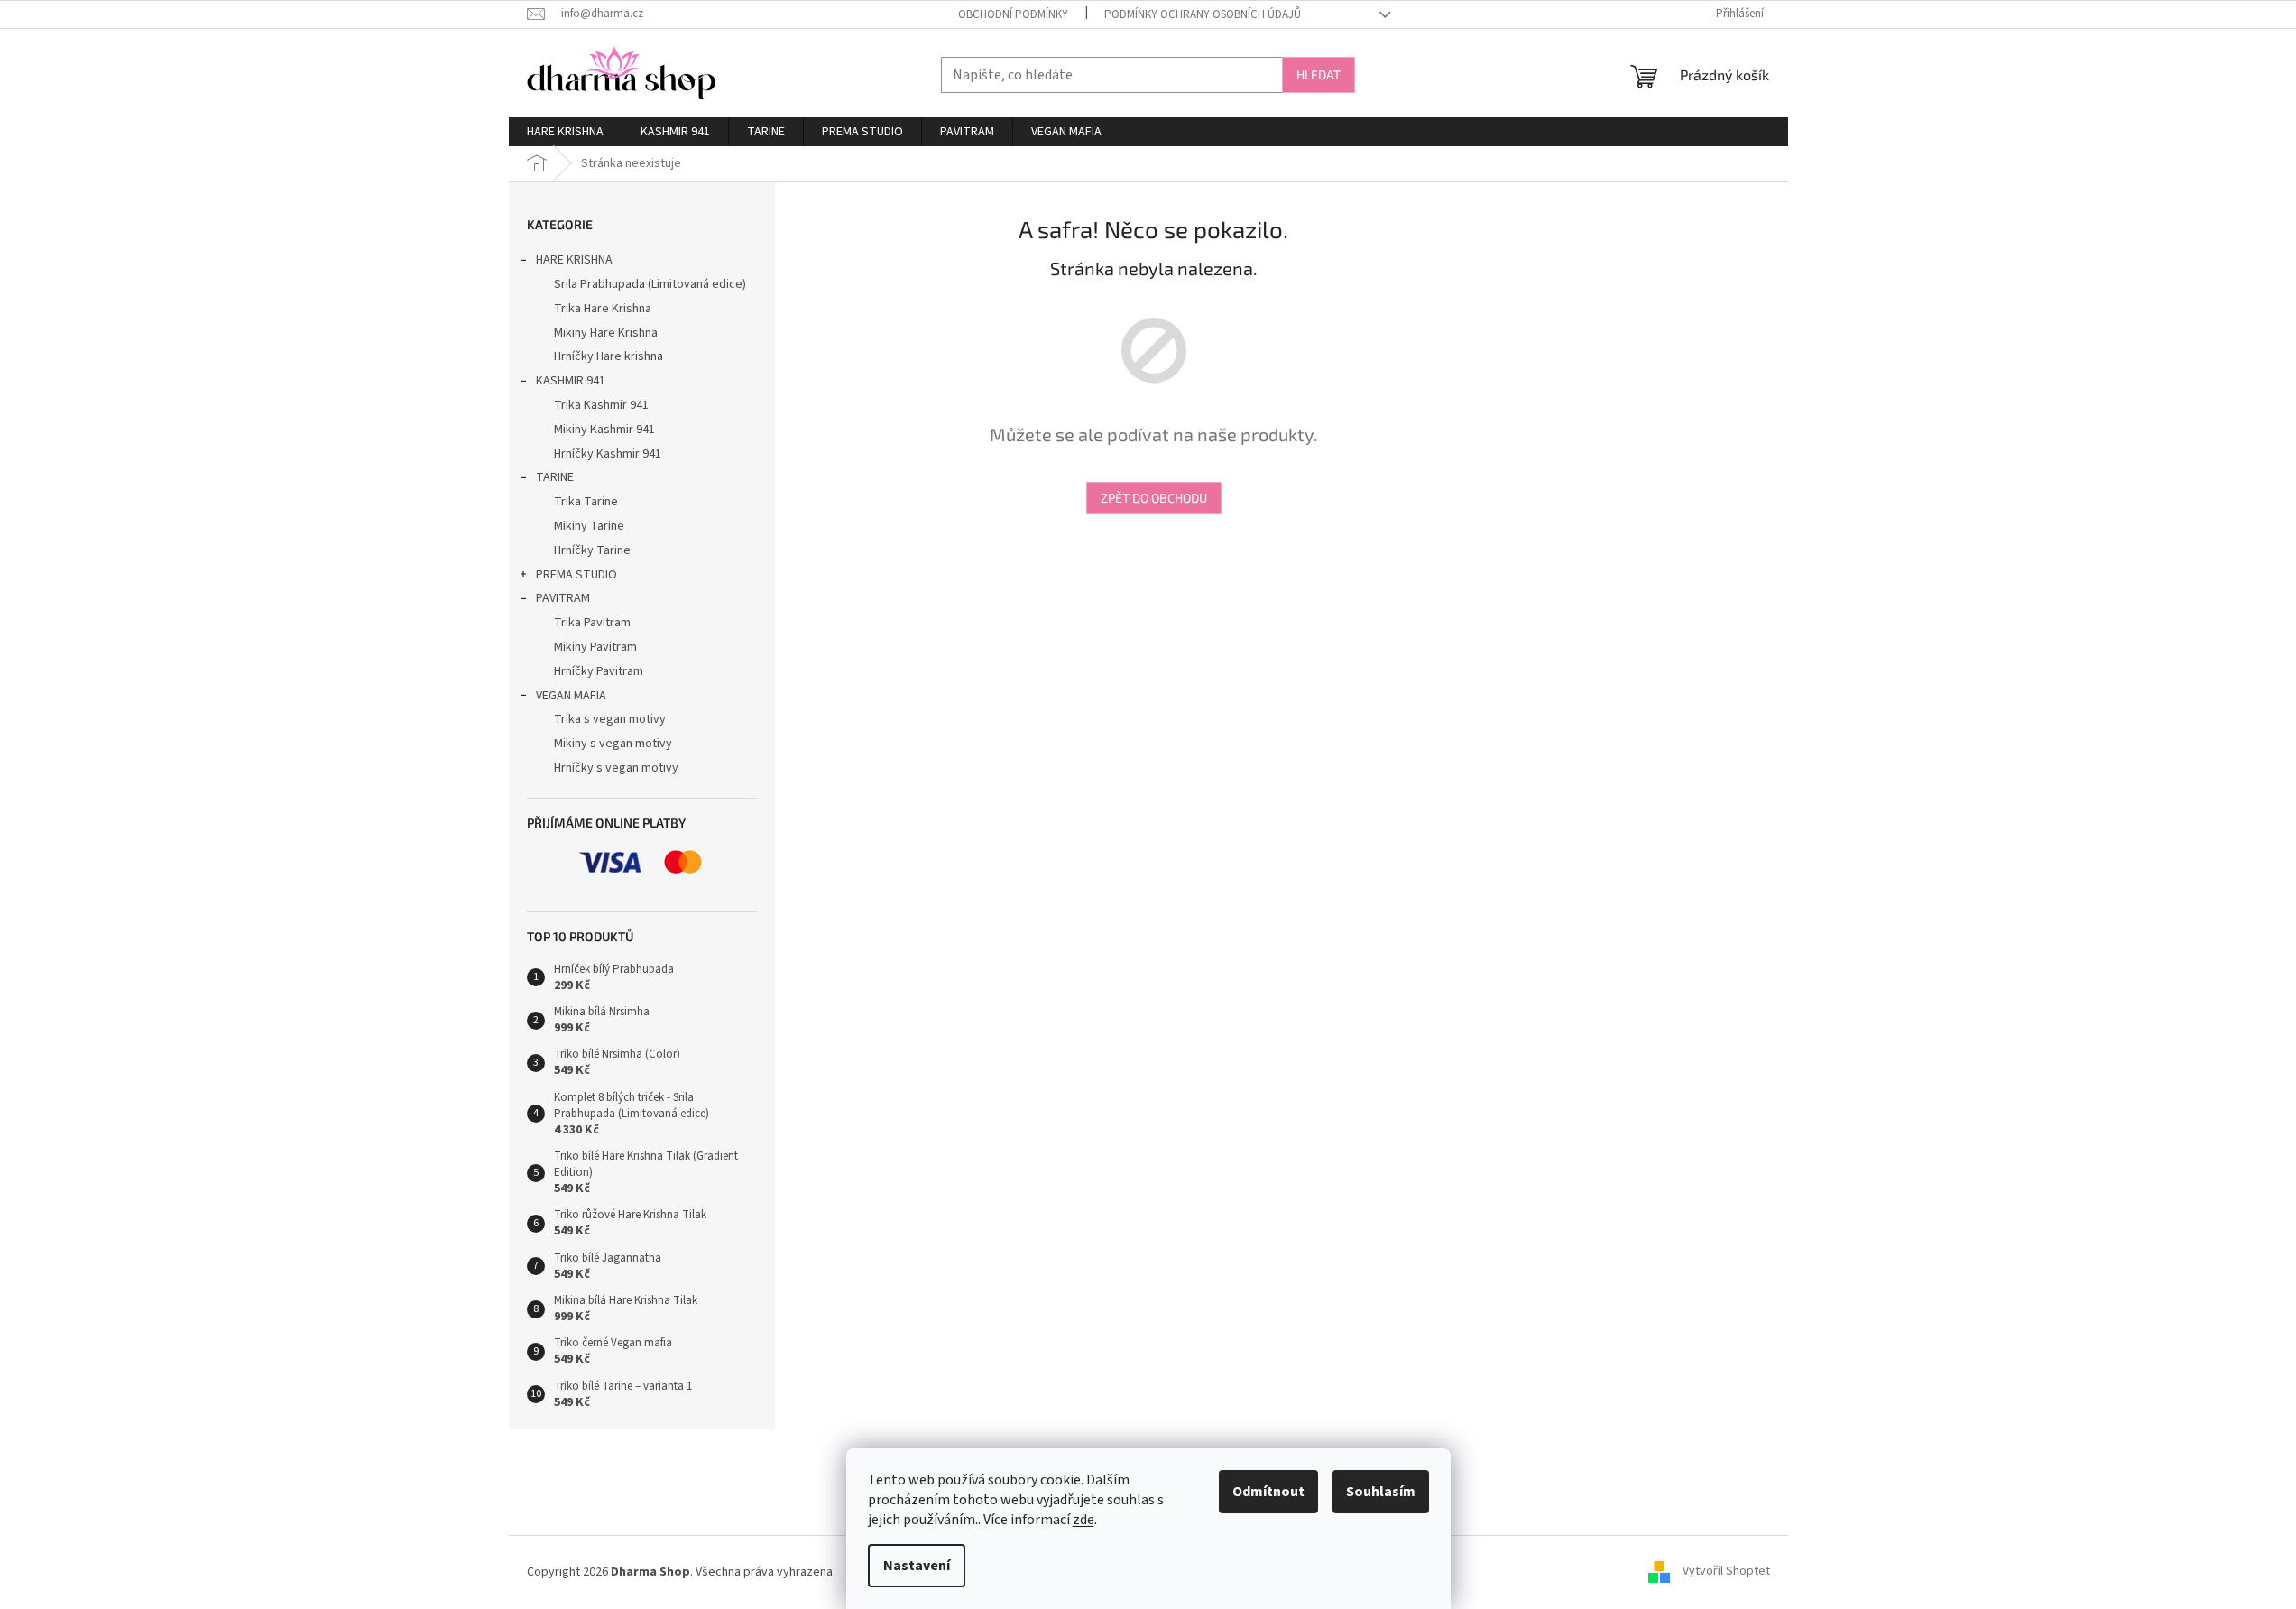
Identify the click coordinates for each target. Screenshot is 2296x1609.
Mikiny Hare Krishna (606, 333)
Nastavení (917, 1566)
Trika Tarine (586, 502)
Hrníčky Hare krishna (609, 356)
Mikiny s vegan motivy (613, 744)
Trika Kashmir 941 (601, 405)
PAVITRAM (563, 598)
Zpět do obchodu (1154, 498)
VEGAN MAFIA (571, 696)
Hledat (1319, 74)
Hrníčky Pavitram (599, 671)
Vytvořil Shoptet (1726, 1572)
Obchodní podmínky (1013, 14)
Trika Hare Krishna (603, 309)
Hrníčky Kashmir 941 (608, 454)
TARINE (555, 477)
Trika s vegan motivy (610, 719)
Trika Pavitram (592, 623)
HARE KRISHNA (574, 260)
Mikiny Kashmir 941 (604, 430)
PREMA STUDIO (576, 575)
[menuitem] (565, 132)
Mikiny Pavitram (595, 647)
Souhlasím (1381, 1492)
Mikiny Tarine (589, 526)
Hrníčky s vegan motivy (616, 768)
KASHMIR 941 (571, 381)
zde (1083, 1520)
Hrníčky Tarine (592, 550)
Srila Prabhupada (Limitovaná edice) (650, 284)
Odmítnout (1268, 1492)
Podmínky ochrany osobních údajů (1203, 14)
